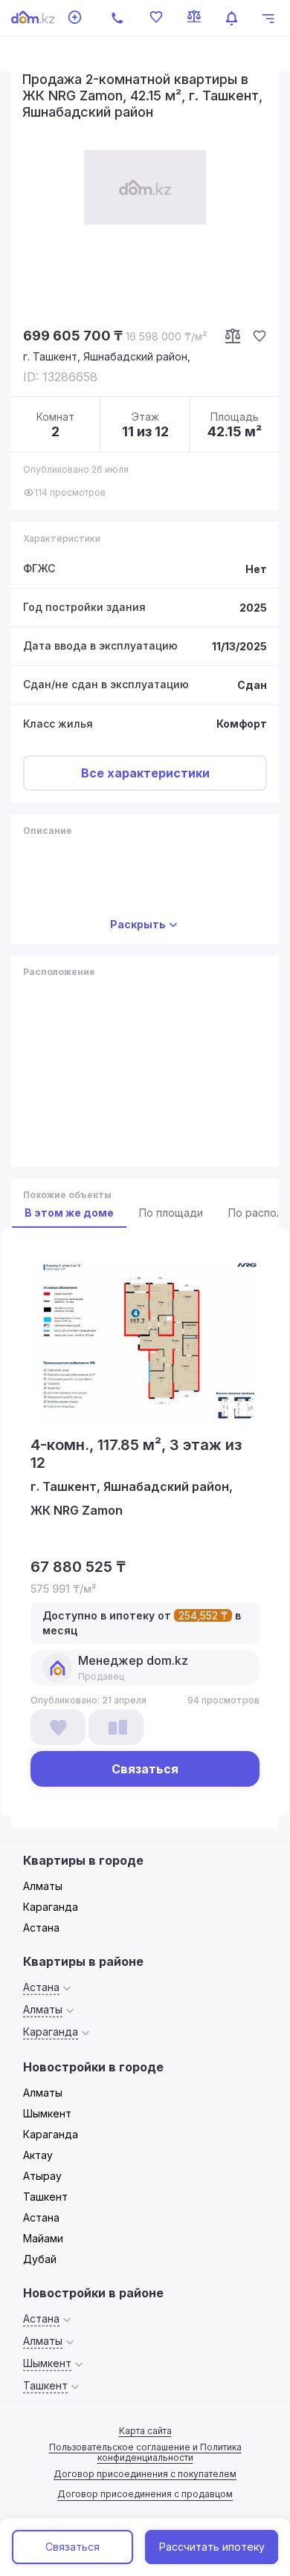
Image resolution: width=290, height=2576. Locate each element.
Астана (41, 1928)
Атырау (42, 2176)
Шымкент (47, 2113)
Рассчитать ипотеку (212, 2547)
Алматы (43, 1886)
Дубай (40, 2259)
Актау (38, 2155)
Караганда (51, 1907)
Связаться (72, 2547)
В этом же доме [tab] (69, 1213)
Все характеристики (145, 773)
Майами (43, 2238)
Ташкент (45, 2197)
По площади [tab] (171, 1213)
